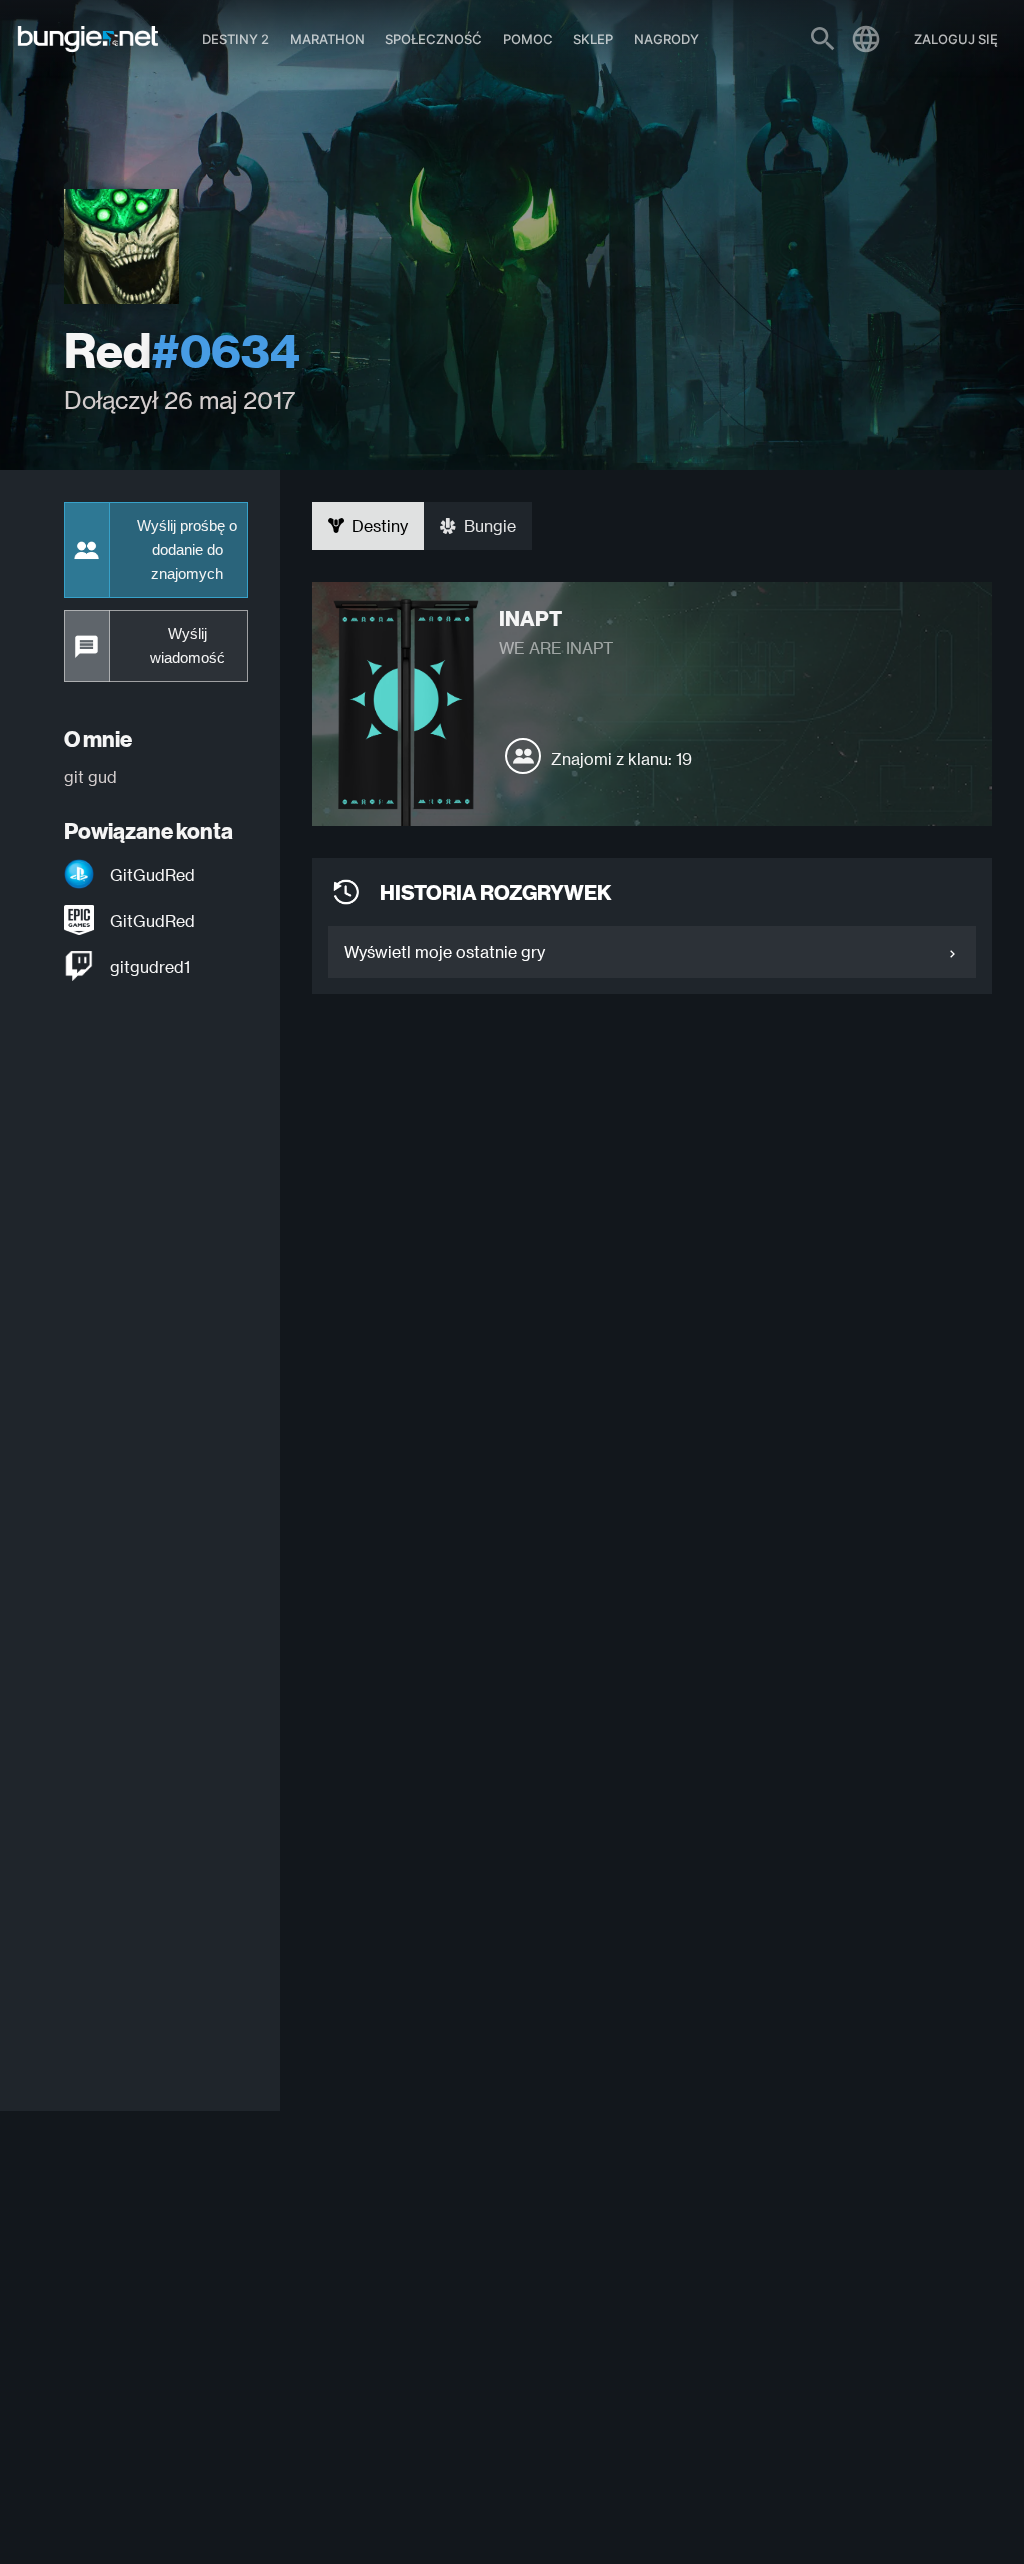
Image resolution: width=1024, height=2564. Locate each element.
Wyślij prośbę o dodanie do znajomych (187, 550)
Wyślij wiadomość (187, 646)
